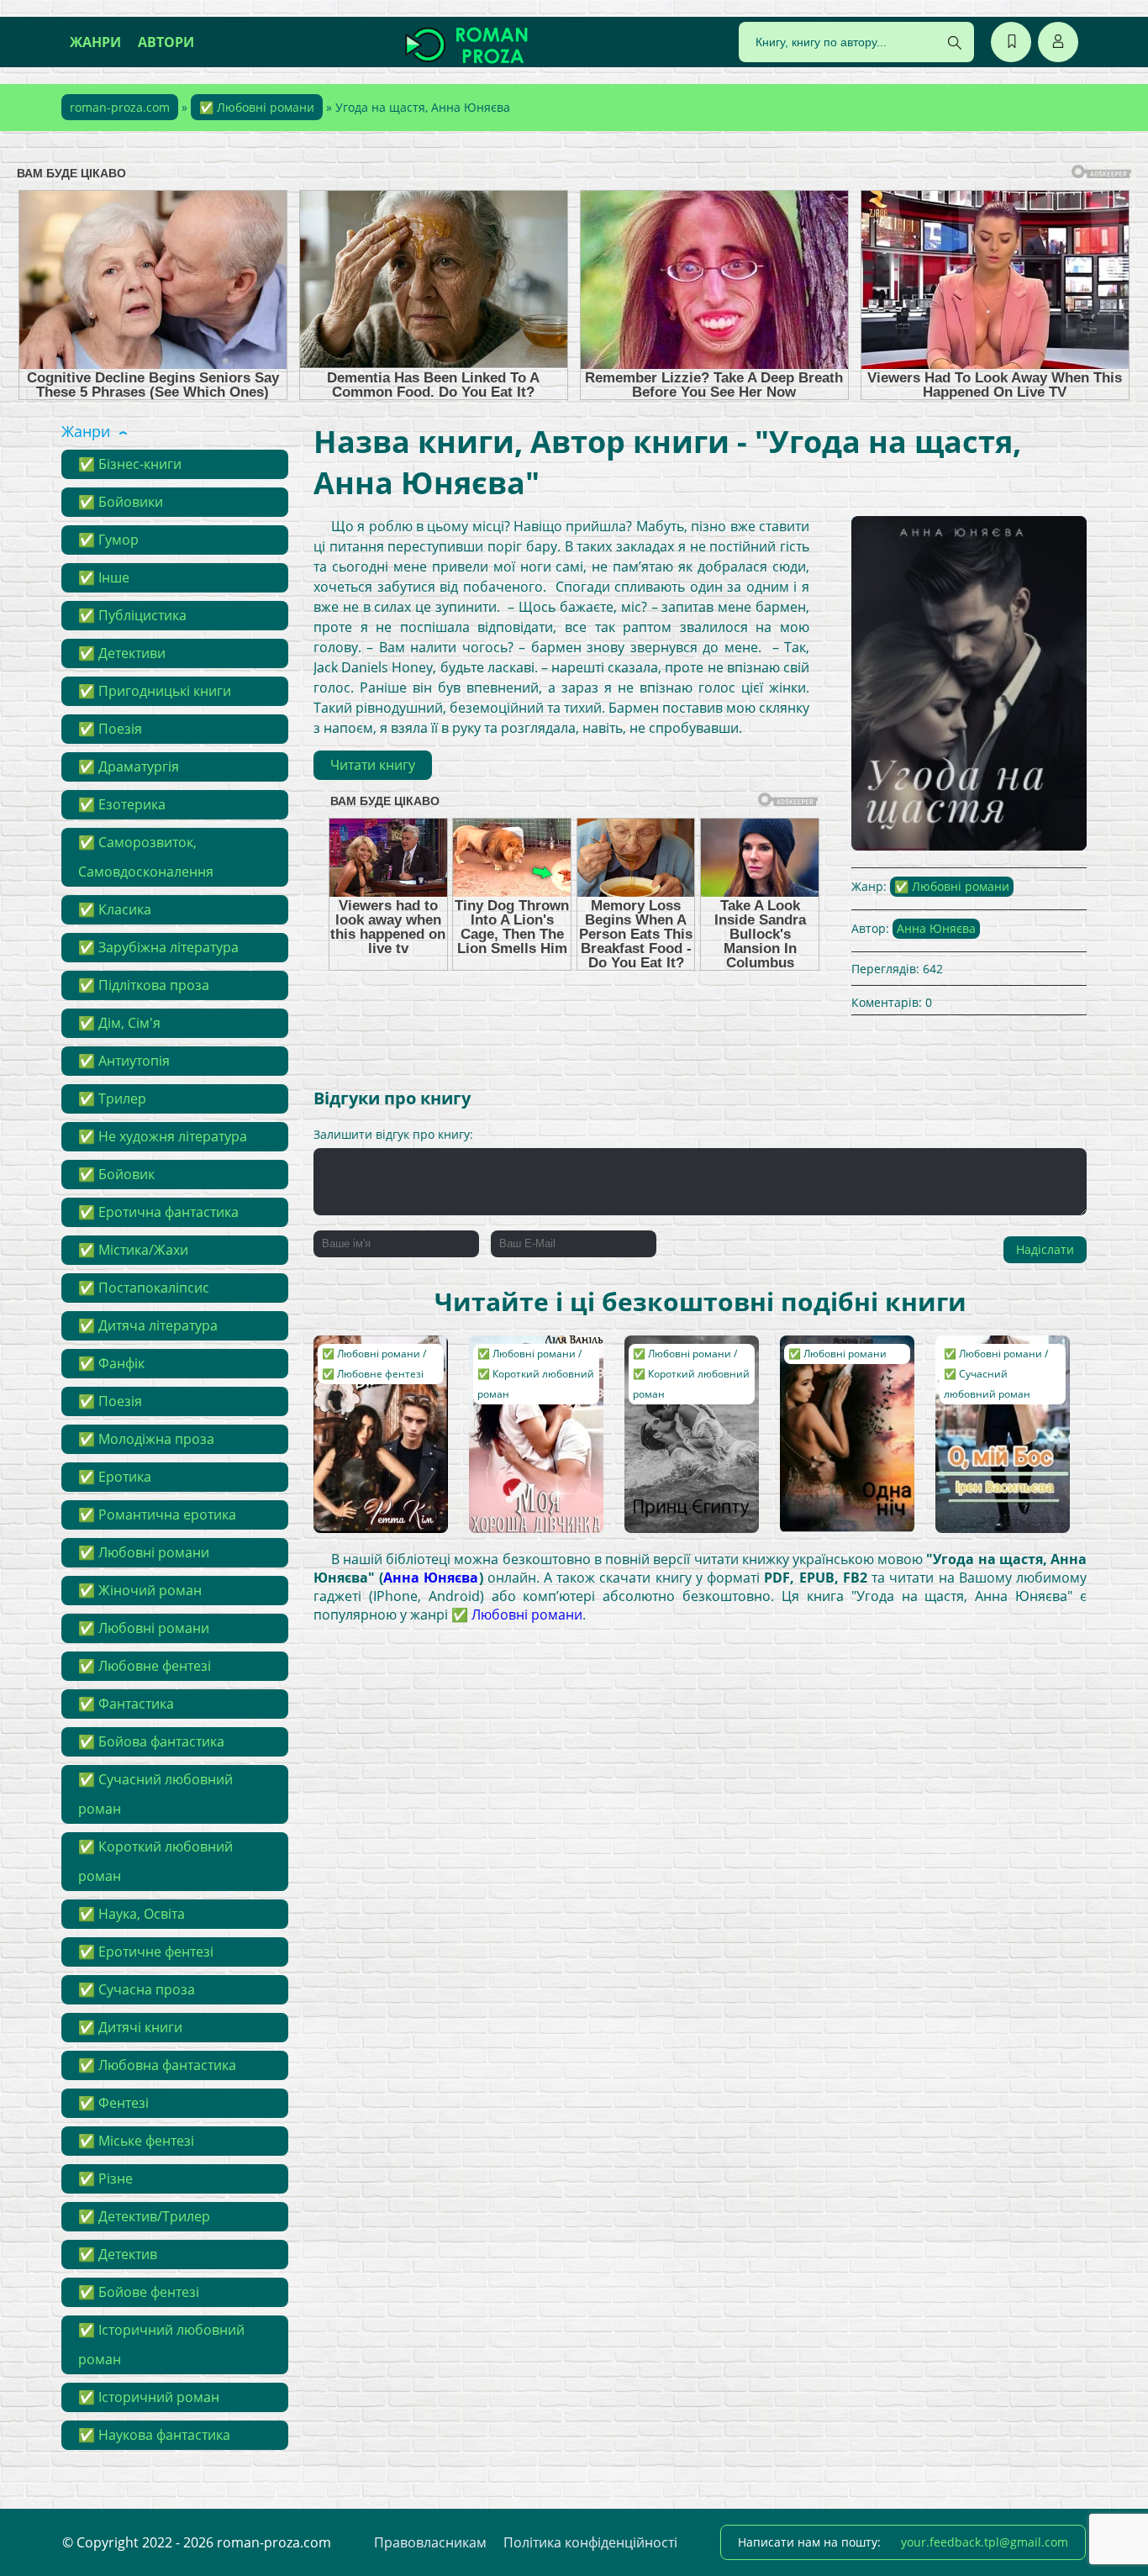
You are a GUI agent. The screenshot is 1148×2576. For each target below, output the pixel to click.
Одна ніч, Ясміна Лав (837, 1360)
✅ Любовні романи (257, 107)
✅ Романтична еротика (157, 1515)
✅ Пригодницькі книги (155, 691)
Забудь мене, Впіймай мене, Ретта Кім (364, 1368)
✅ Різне (105, 2178)
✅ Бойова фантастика (151, 1741)
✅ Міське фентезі (136, 2141)
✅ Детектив (118, 2254)
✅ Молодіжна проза (146, 1439)
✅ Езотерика (122, 804)
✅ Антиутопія (124, 1061)
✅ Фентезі (113, 2103)
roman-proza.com (120, 107)
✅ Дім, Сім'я (119, 1023)
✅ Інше (104, 577)
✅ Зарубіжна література (158, 947)
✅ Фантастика (126, 1704)
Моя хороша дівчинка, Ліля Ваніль (519, 1368)
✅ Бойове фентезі (139, 2292)
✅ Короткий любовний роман (155, 1861)
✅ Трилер (112, 1098)
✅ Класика (115, 909)
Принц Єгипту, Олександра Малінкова (675, 1368)
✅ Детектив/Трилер (144, 2216)
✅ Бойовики (121, 502)
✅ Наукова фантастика (154, 2435)
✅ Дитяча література (148, 1325)
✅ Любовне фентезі (145, 1666)
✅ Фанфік (111, 1363)
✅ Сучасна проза (137, 1989)
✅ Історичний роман (149, 2397)
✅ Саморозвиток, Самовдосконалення (146, 857)
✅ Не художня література (163, 1136)
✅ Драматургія (129, 766)
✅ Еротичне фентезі (146, 1952)
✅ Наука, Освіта (132, 1914)
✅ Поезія (110, 729)
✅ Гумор (108, 540)
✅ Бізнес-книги (130, 464)
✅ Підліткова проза (144, 985)
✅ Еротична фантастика (158, 1212)
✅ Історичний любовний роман (161, 2344)
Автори (166, 42)
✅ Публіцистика (132, 615)
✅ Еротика (115, 1477)
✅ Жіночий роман (140, 1590)
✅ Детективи (122, 653)
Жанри (95, 42)
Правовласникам (430, 2542)
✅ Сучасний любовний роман (155, 1794)
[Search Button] (955, 43)
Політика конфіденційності (590, 2542)
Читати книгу (373, 765)
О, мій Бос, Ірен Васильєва (988, 1360)
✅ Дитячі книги (130, 2027)
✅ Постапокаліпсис (144, 1288)
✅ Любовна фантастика (157, 2065)
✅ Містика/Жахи (133, 1250)
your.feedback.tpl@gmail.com (985, 2542)
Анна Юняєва (936, 928)
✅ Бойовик (116, 1174)
